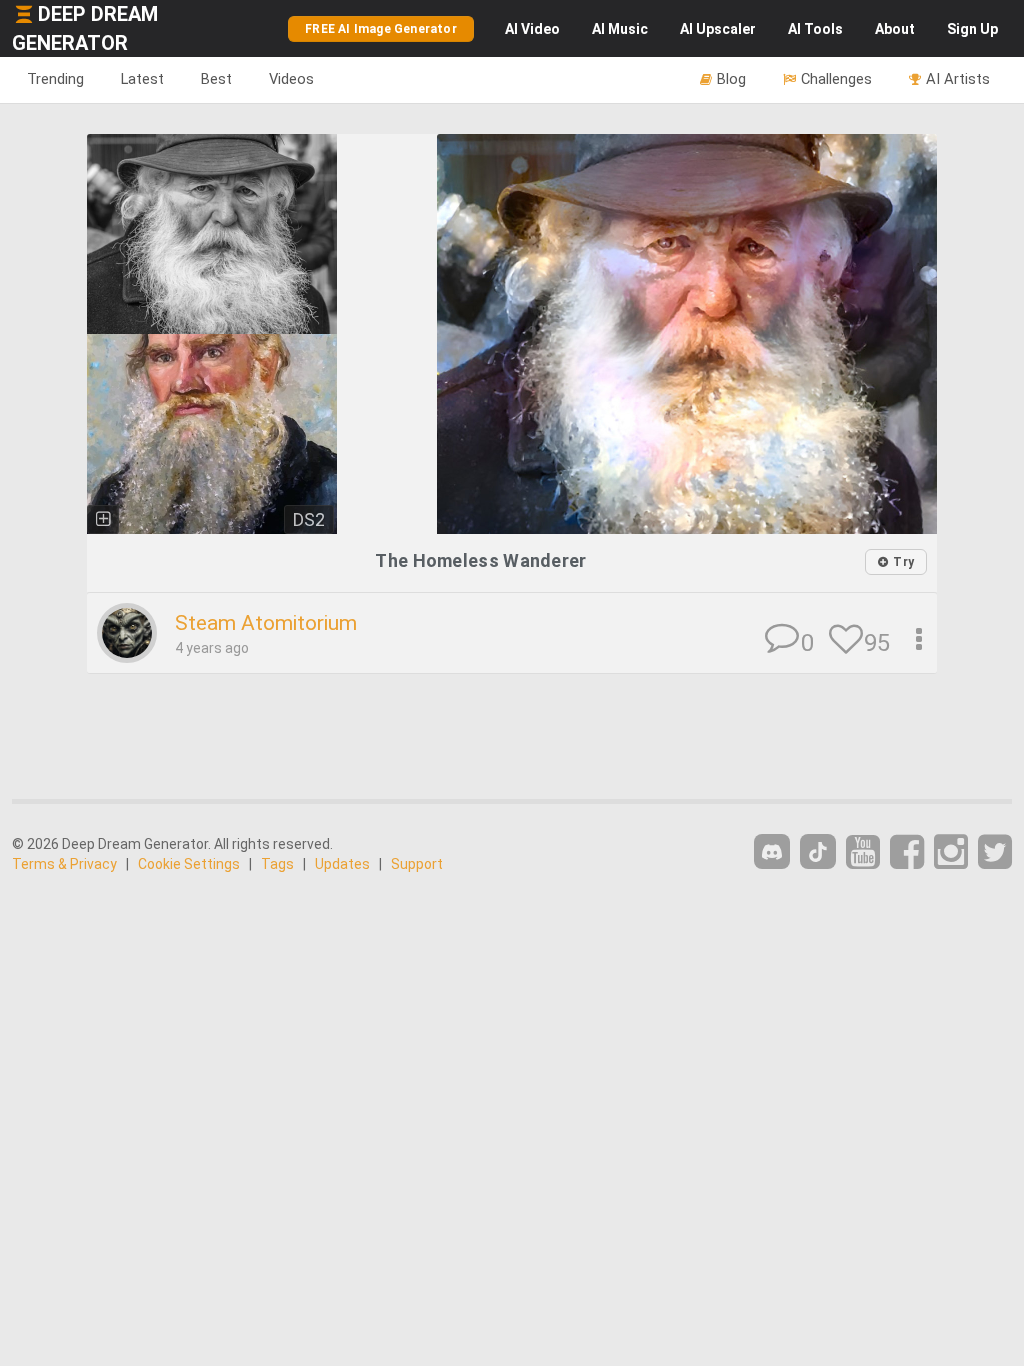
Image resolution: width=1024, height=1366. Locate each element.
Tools (815, 29)
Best (216, 79)
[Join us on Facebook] (907, 852)
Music (620, 29)
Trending (55, 79)
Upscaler (718, 29)
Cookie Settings (189, 864)
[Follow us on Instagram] (951, 852)
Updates (342, 864)
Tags (277, 864)
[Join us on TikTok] (818, 851)
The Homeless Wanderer (480, 560)
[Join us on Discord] (772, 851)
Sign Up (972, 29)
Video (532, 29)
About (895, 29)
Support (417, 864)
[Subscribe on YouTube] (863, 852)
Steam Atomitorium (266, 623)
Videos (291, 79)
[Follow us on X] (995, 852)
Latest (142, 79)
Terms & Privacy (64, 864)
